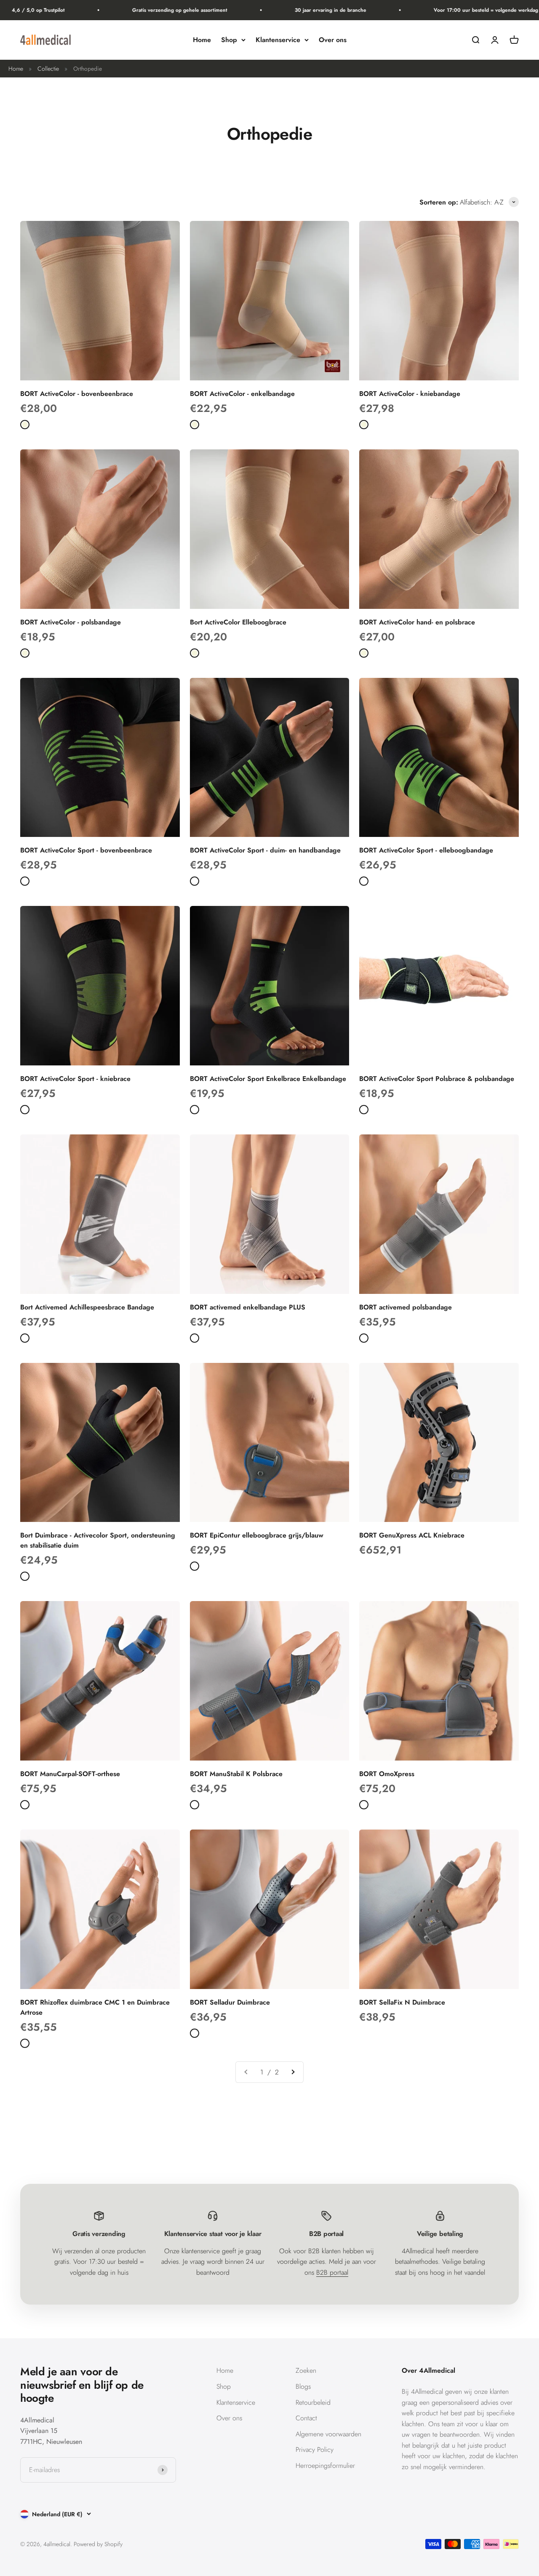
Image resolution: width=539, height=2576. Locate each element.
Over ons (333, 40)
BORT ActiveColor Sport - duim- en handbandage (265, 850)
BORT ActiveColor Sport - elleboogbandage (426, 850)
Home (202, 40)
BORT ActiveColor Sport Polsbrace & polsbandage (437, 1079)
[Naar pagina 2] (293, 2072)
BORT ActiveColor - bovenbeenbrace (77, 394)
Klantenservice (278, 40)
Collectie (48, 69)
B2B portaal (332, 2272)
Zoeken (306, 2370)
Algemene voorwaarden (328, 2434)
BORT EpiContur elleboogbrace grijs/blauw (257, 1535)
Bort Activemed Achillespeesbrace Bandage (87, 1307)
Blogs (303, 2386)
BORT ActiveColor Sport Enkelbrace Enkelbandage (268, 1079)
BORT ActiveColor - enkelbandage (242, 394)
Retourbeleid (313, 2402)
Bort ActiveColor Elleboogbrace (238, 622)
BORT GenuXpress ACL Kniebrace (412, 1535)
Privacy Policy (315, 2450)
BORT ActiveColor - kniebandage (410, 394)
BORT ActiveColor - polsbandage (71, 622)
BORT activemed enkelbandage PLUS (248, 1307)
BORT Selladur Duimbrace (230, 2002)
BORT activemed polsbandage (406, 1307)
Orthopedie (88, 69)
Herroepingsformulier (325, 2466)
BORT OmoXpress (387, 1774)
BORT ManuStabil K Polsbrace (236, 1774)
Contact (306, 2418)
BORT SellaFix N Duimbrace (402, 2002)
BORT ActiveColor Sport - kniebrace (75, 1079)
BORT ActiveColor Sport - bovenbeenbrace (86, 850)
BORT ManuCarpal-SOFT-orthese (70, 1774)
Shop (229, 40)
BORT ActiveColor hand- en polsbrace (417, 622)
